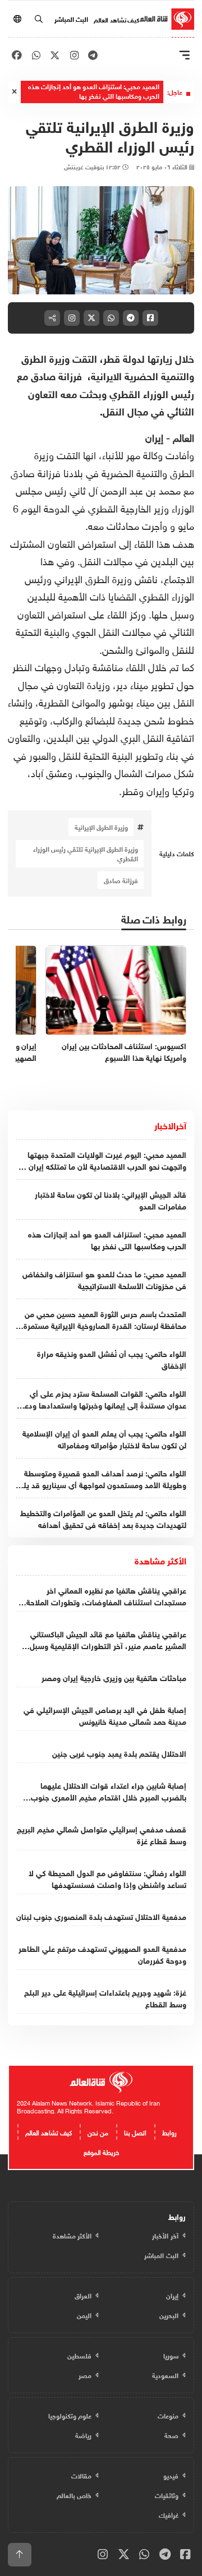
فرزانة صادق (121, 880)
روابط (169, 2131)
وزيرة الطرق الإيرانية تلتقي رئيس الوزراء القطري (86, 853)
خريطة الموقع (101, 2151)
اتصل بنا (135, 2131)
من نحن (98, 2131)
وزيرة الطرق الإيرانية (101, 827)
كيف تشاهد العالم (116, 19)
